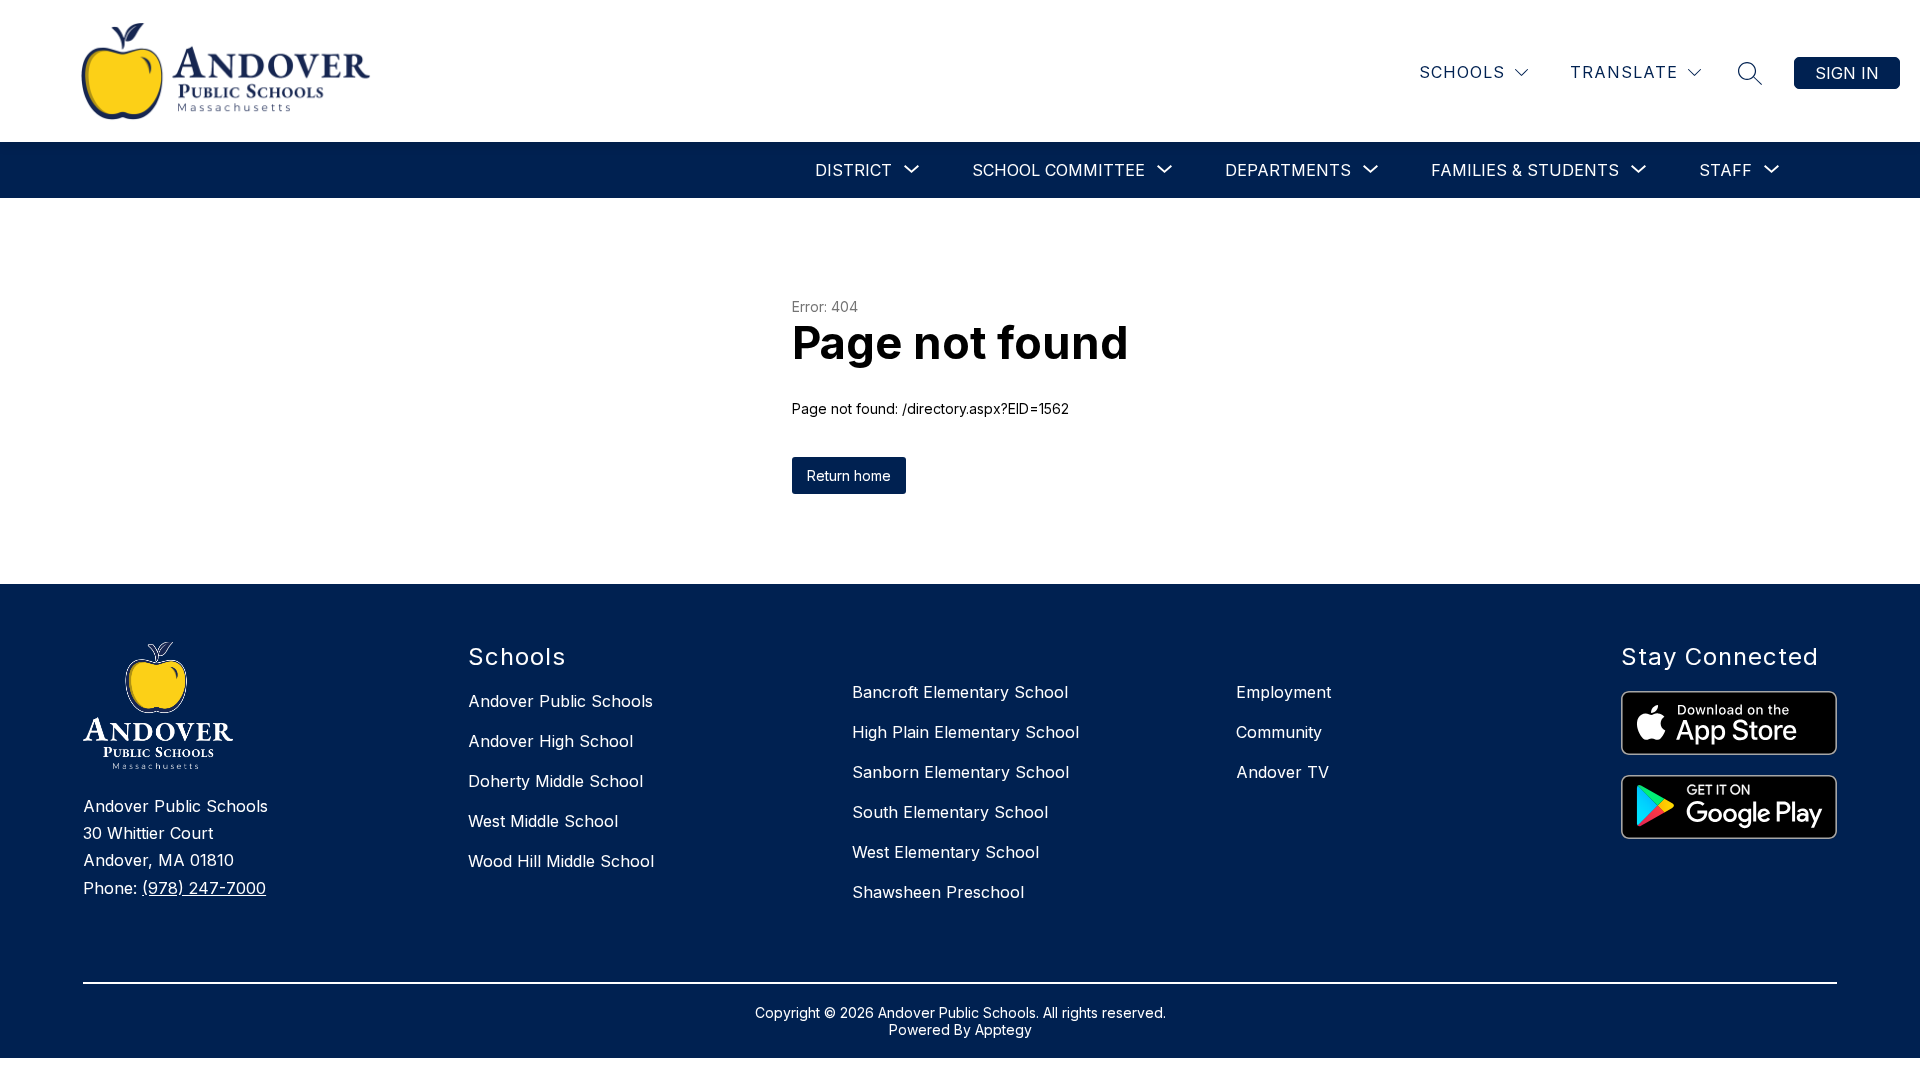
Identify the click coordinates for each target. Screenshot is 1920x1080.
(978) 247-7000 (204, 888)
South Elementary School (950, 812)
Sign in (1847, 73)
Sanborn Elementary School (960, 772)
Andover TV (1282, 772)
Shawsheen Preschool (938, 892)
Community (1279, 732)
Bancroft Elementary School (960, 692)
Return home (849, 475)
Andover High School (550, 741)
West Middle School (543, 821)
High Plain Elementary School (965, 732)
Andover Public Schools (560, 701)
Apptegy (1003, 1029)
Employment (1283, 692)
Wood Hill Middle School (561, 861)
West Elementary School (945, 852)
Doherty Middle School (555, 781)
